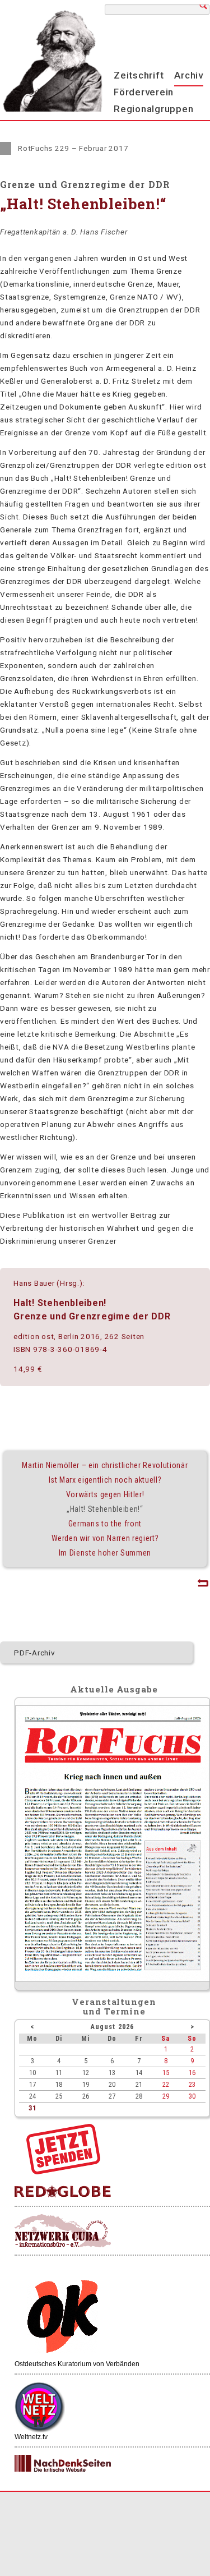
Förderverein (144, 92)
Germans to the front (105, 1524)
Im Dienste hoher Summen (105, 1553)
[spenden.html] (63, 2172)
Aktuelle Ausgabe (114, 1689)
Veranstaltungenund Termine (114, 2006)
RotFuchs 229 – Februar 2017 (73, 148)
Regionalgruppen (153, 109)
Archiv (189, 75)
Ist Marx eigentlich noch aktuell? (105, 1480)
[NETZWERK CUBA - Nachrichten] (63, 2231)
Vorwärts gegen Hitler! (105, 1494)
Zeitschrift (139, 75)
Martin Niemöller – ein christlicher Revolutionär (105, 1465)
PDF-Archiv (35, 1653)
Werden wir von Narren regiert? (105, 1538)
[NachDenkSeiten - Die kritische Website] (63, 2464)
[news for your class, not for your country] (63, 2192)
